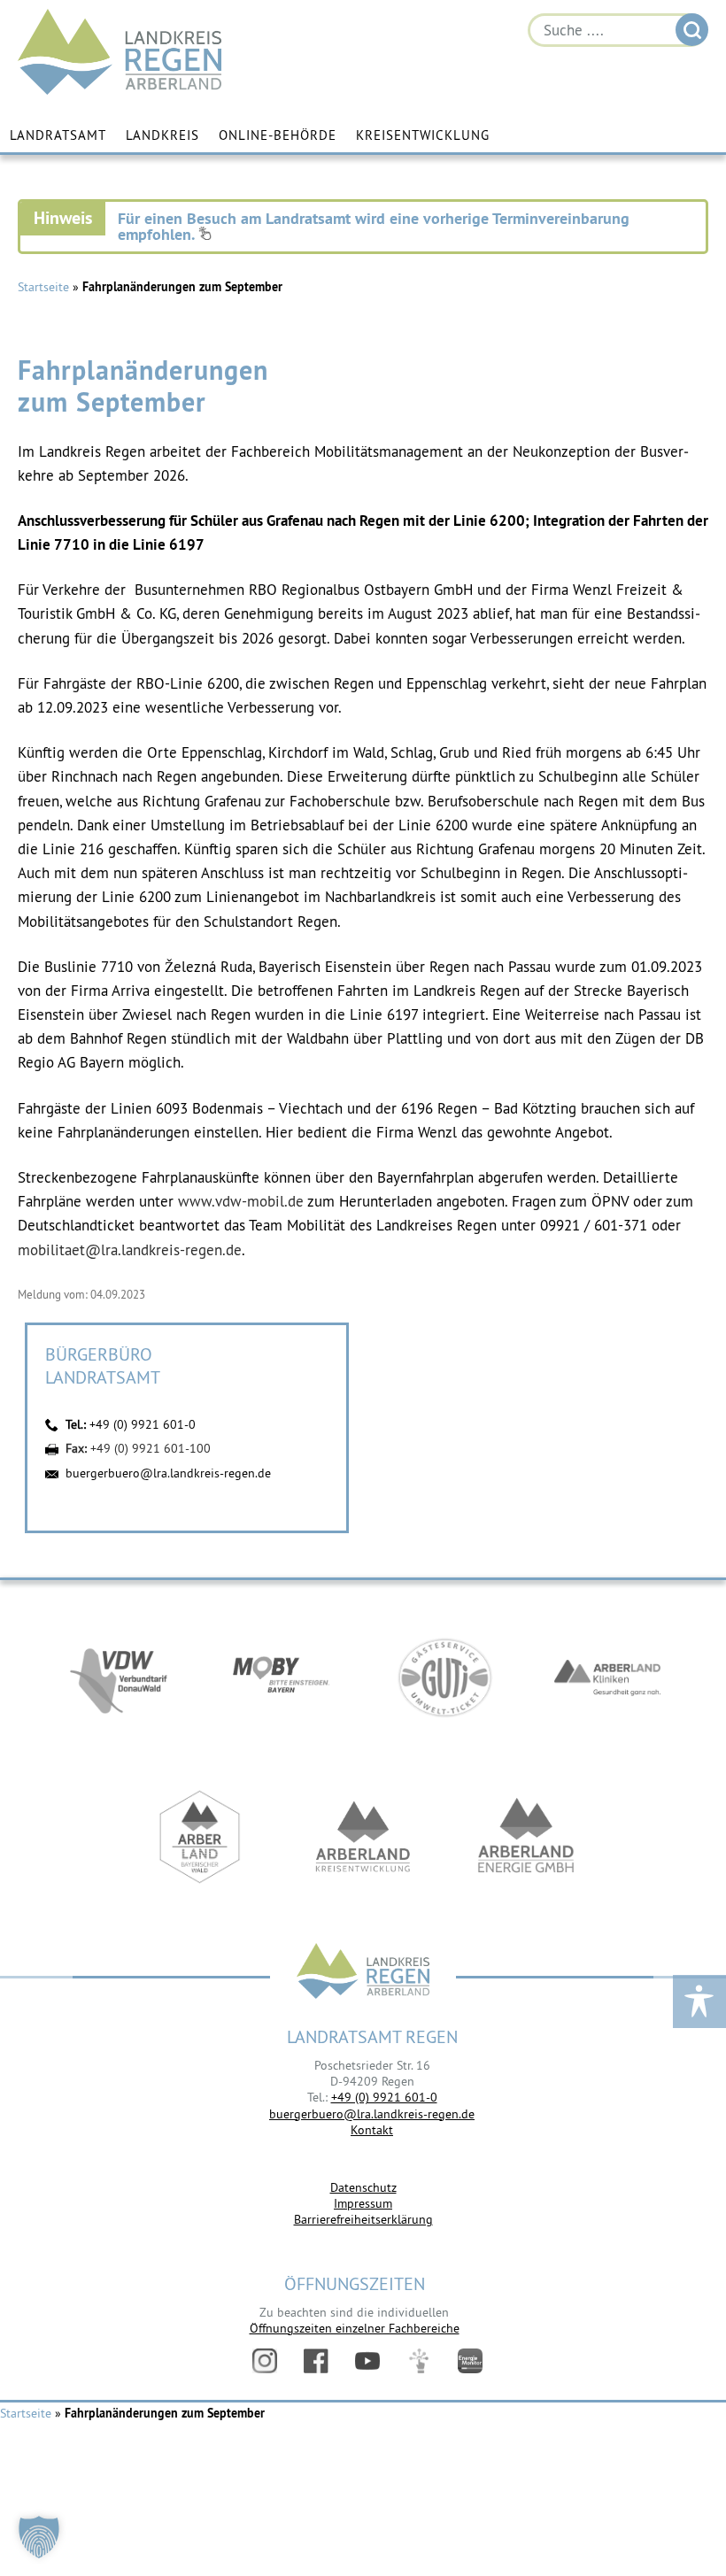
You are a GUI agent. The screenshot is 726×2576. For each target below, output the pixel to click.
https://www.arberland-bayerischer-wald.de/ (200, 1837)
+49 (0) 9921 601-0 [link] (384, 2097)
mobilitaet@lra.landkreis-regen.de (130, 1250)
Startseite (43, 287)
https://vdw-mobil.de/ (119, 1677)
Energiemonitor (470, 2361)
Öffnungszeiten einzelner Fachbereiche (355, 2328)
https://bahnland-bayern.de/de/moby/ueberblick (282, 1677)
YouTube (367, 2361)
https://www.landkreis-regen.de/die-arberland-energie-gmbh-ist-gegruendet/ (526, 1837)
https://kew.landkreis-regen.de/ (363, 1837)
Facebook (316, 2361)
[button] (39, 2537)
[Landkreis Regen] (363, 1973)
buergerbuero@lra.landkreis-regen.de (168, 1473)
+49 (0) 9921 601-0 (143, 1424)
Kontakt (372, 2130)
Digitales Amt (419, 2361)
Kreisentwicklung (423, 135)
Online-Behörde (278, 135)
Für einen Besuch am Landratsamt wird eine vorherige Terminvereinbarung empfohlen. (374, 226)
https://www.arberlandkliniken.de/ (607, 1677)
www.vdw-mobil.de (241, 1201)
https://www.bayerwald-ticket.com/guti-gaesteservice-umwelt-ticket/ (444, 1677)
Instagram (265, 2361)
